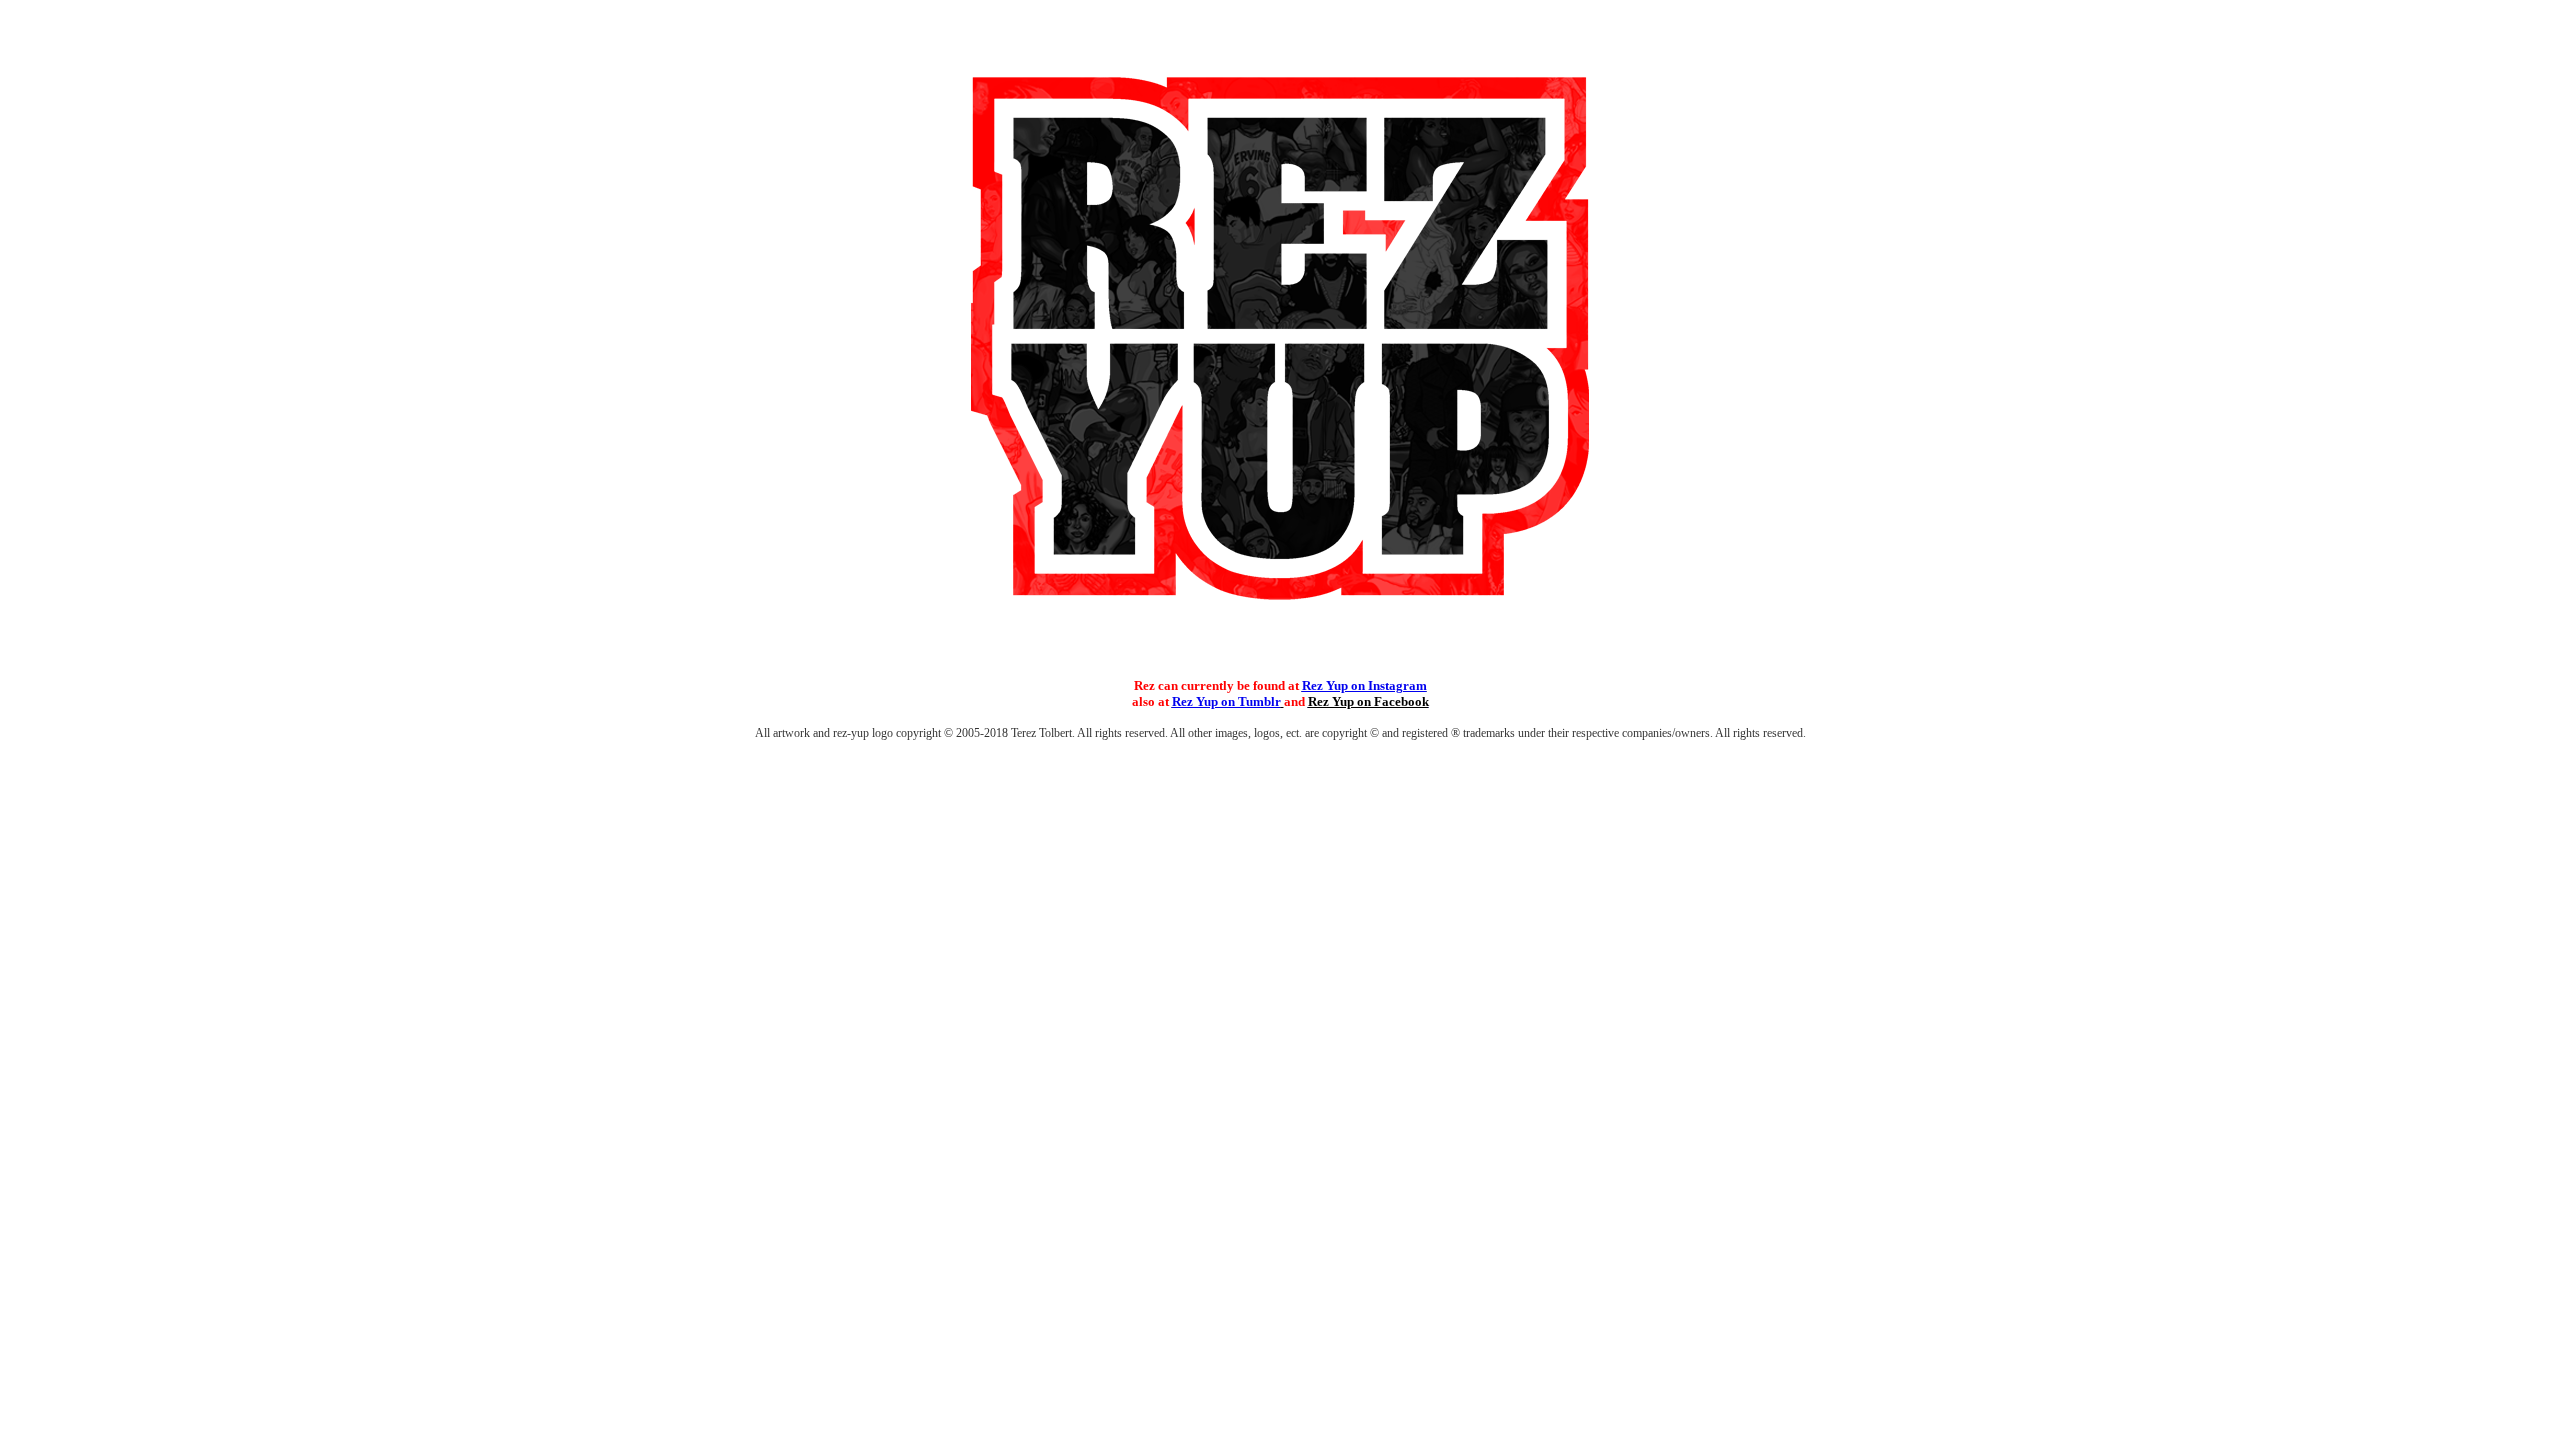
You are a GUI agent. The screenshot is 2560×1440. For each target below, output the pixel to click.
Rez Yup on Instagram (1364, 685)
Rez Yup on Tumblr (1226, 701)
